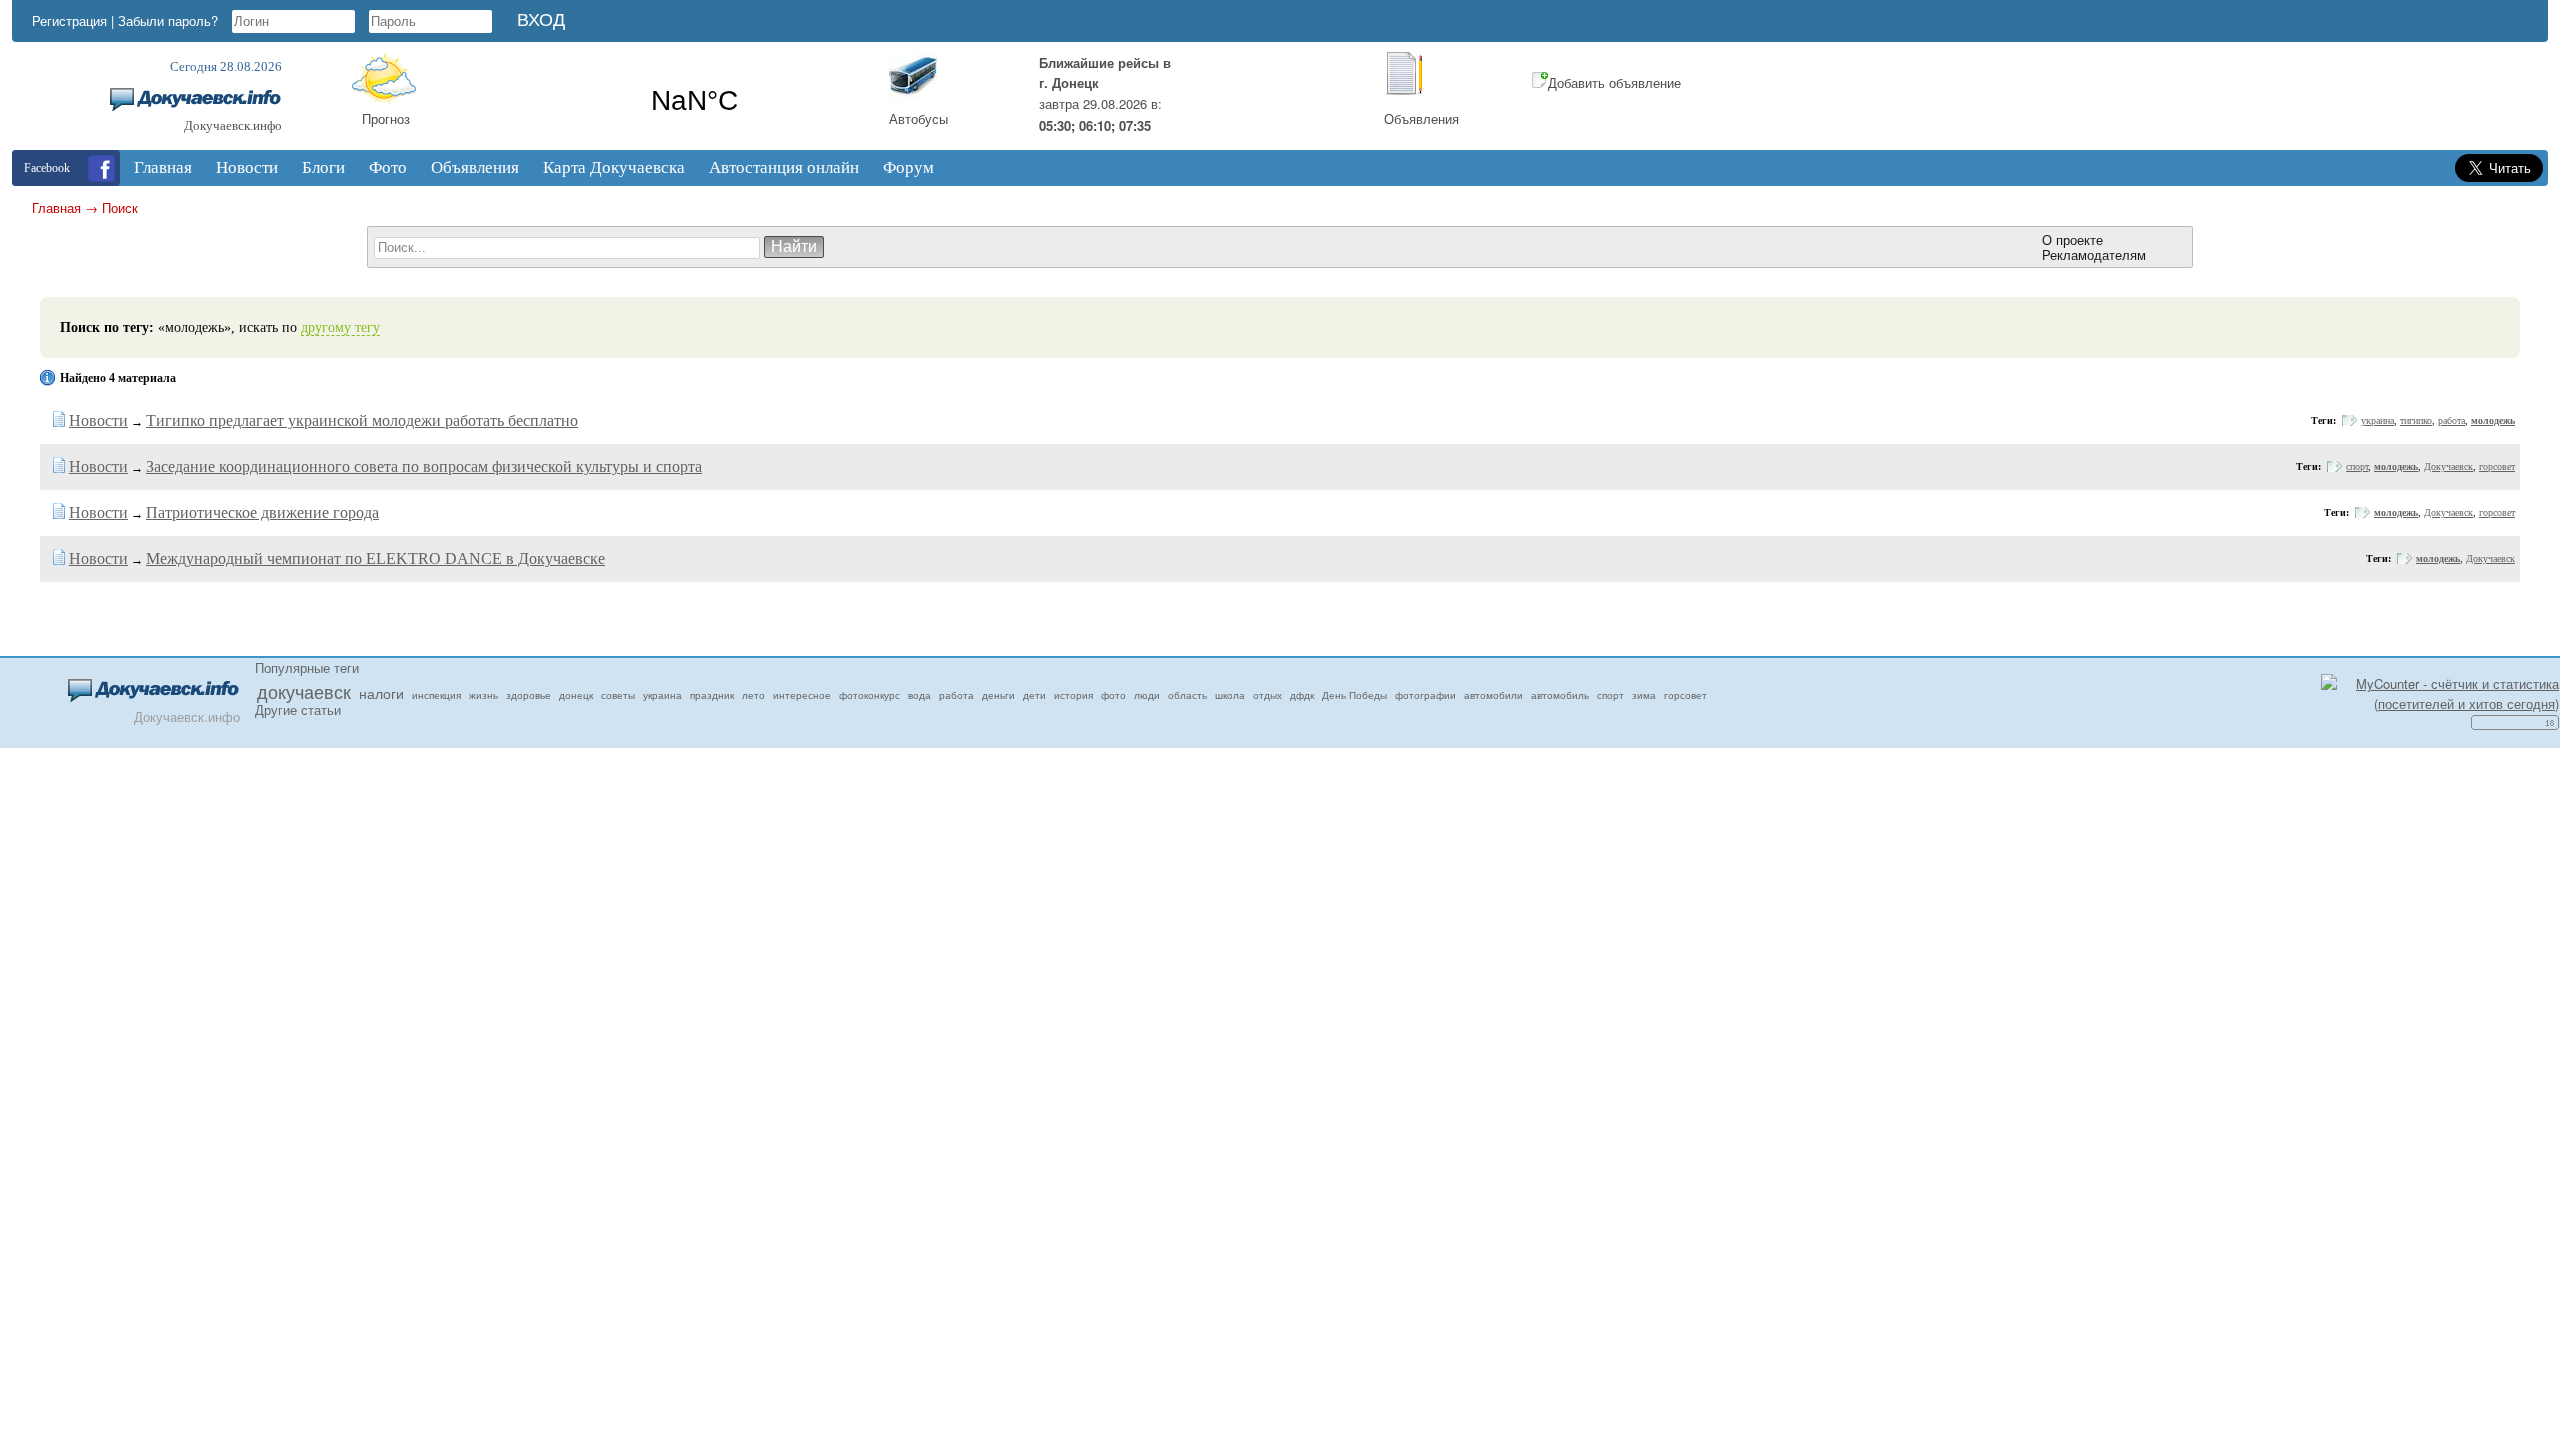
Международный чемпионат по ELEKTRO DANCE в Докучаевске (375, 558)
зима (1644, 695)
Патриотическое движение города (262, 512)
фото (1113, 695)
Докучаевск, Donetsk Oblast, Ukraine (694, 101)
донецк (576, 695)
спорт (2357, 466)
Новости (98, 420)
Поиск (120, 207)
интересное (802, 695)
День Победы (1354, 695)
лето (753, 695)
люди (1147, 695)
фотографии (1425, 695)
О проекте (2072, 239)
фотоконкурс (869, 695)
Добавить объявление (1614, 82)
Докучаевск (2448, 466)
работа (2451, 420)
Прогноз (386, 118)
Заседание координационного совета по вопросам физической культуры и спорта (424, 466)
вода (919, 695)
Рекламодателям (2094, 254)
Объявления (1421, 118)
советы (618, 695)
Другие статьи (298, 709)
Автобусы (918, 118)
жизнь (483, 695)
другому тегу (340, 327)
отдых (1267, 695)
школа (1230, 695)
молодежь (2493, 420)
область (1187, 695)
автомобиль (1560, 695)
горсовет (2497, 466)
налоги (381, 693)
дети (1034, 695)
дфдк (1302, 695)
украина (2377, 420)
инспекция (436, 695)
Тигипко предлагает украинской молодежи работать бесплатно (362, 420)
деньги (998, 695)
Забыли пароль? (168, 20)
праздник (712, 695)
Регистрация (69, 20)
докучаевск (304, 691)
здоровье (528, 695)
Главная (56, 207)
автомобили (1493, 695)
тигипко (2416, 420)
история (1073, 695)
